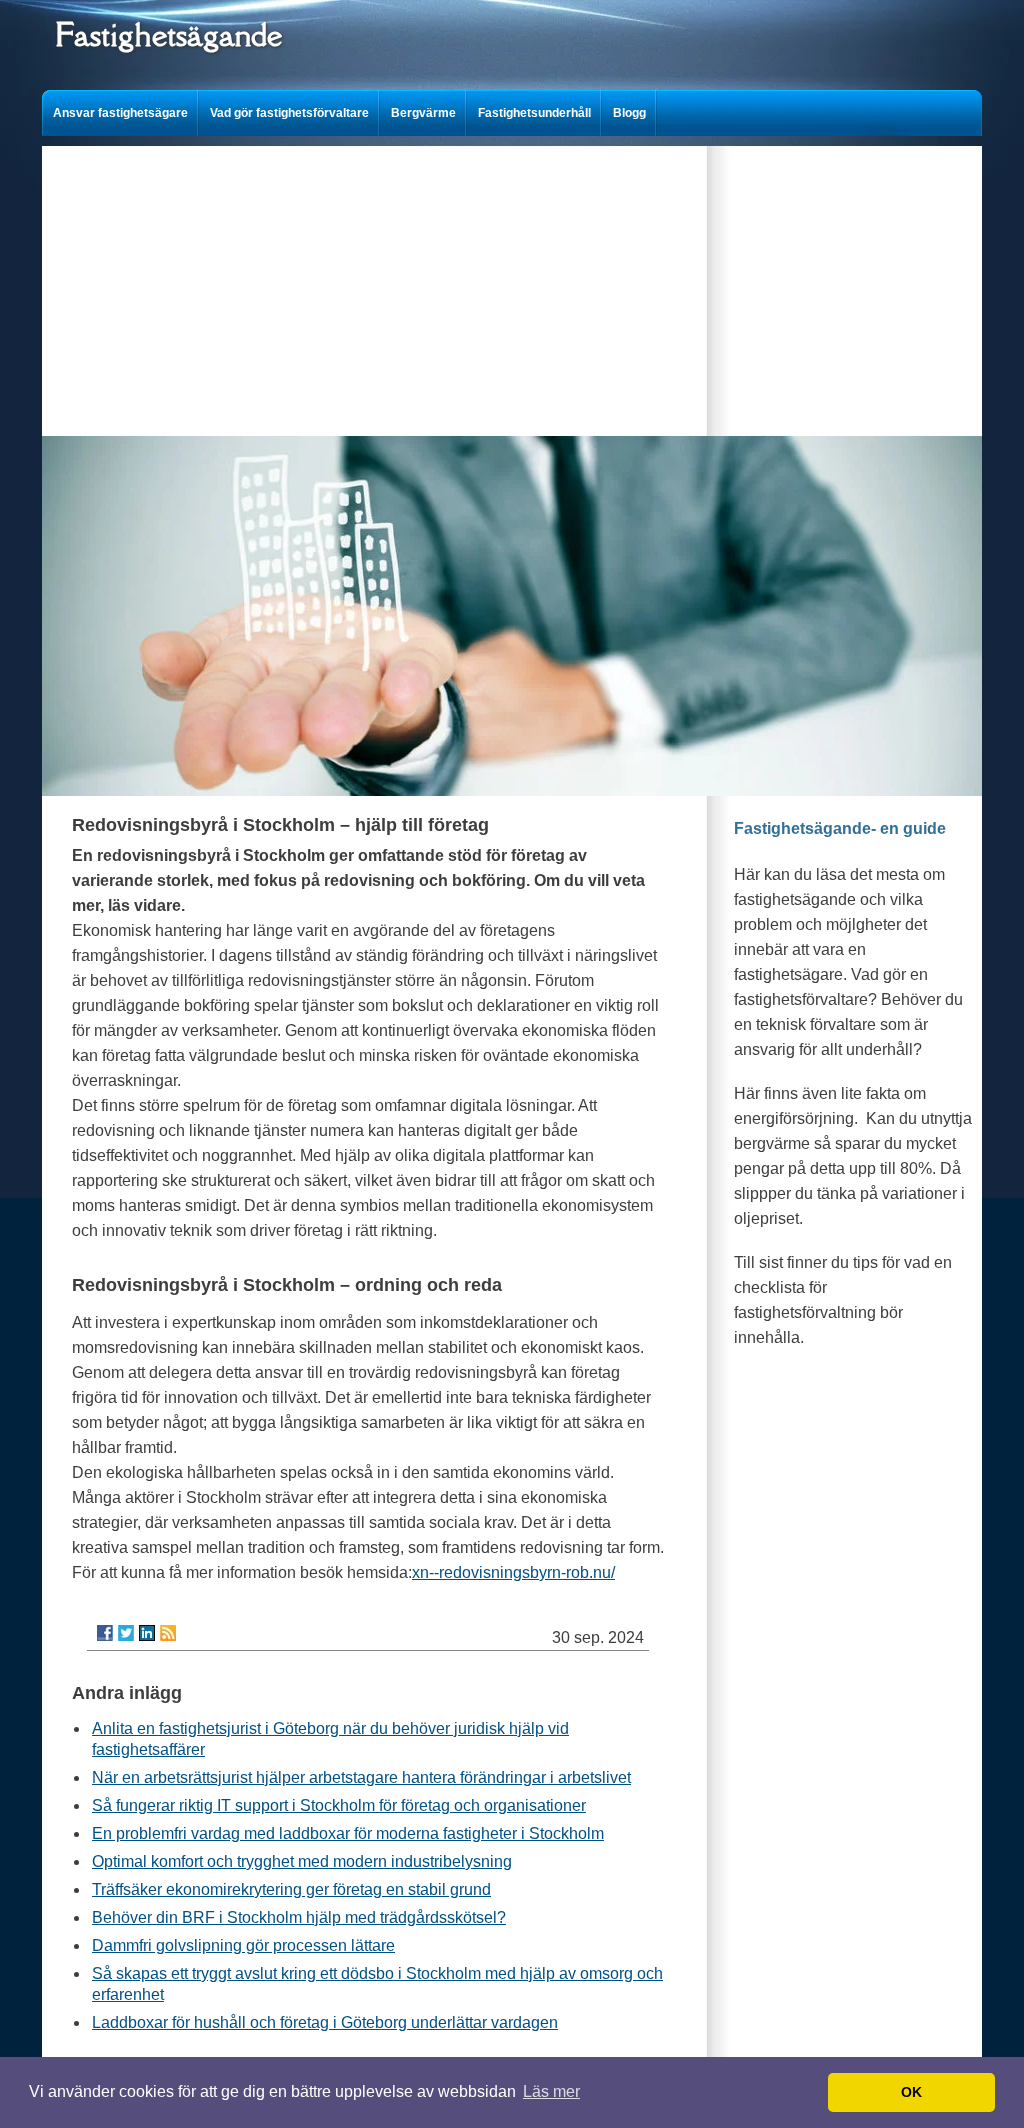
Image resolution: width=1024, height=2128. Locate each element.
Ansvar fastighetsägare (120, 113)
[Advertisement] (512, 286)
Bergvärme (423, 113)
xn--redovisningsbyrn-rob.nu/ (513, 1572)
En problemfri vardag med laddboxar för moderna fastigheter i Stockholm (348, 1833)
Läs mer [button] (551, 2091)
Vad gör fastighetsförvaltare (289, 113)
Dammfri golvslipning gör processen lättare (243, 1945)
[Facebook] (105, 1633)
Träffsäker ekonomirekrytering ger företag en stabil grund (291, 1889)
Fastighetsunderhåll (534, 113)
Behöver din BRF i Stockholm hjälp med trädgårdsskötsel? (299, 1917)
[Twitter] (126, 1633)
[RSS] (168, 1633)
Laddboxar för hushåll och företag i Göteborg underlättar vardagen (325, 2022)
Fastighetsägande (168, 34)
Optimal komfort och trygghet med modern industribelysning (302, 1861)
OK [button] (911, 2092)
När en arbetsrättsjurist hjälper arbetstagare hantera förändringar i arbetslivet (361, 1777)
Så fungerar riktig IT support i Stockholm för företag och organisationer (339, 1805)
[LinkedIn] (147, 1633)
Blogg (629, 113)
